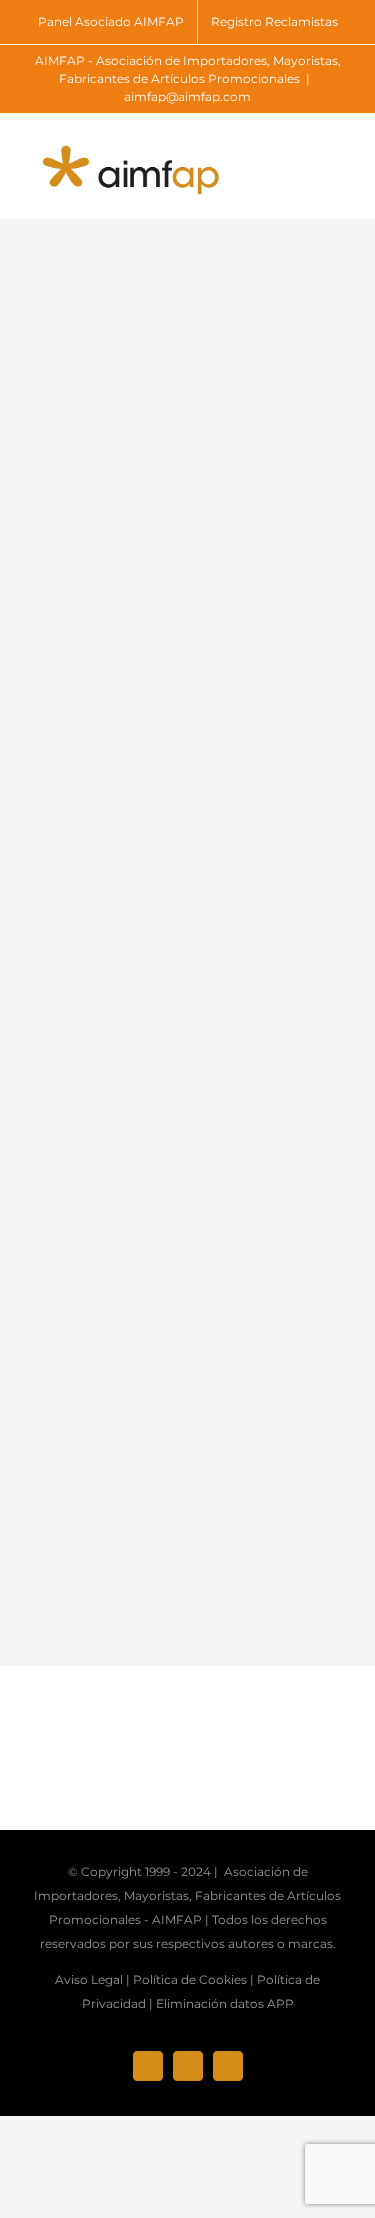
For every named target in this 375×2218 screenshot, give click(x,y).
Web (79, 907)
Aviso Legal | (92, 1979)
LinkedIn (96, 1056)
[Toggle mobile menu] (337, 157)
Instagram (266, 1056)
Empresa (96, 728)
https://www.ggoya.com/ (120, 1219)
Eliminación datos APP (225, 2003)
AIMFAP (177, 1919)
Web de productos (101, 1175)
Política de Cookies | (193, 1979)
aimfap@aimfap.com (187, 96)
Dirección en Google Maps (132, 1264)
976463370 (234, 921)
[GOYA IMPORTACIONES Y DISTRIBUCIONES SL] (160, 482)
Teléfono (227, 877)
